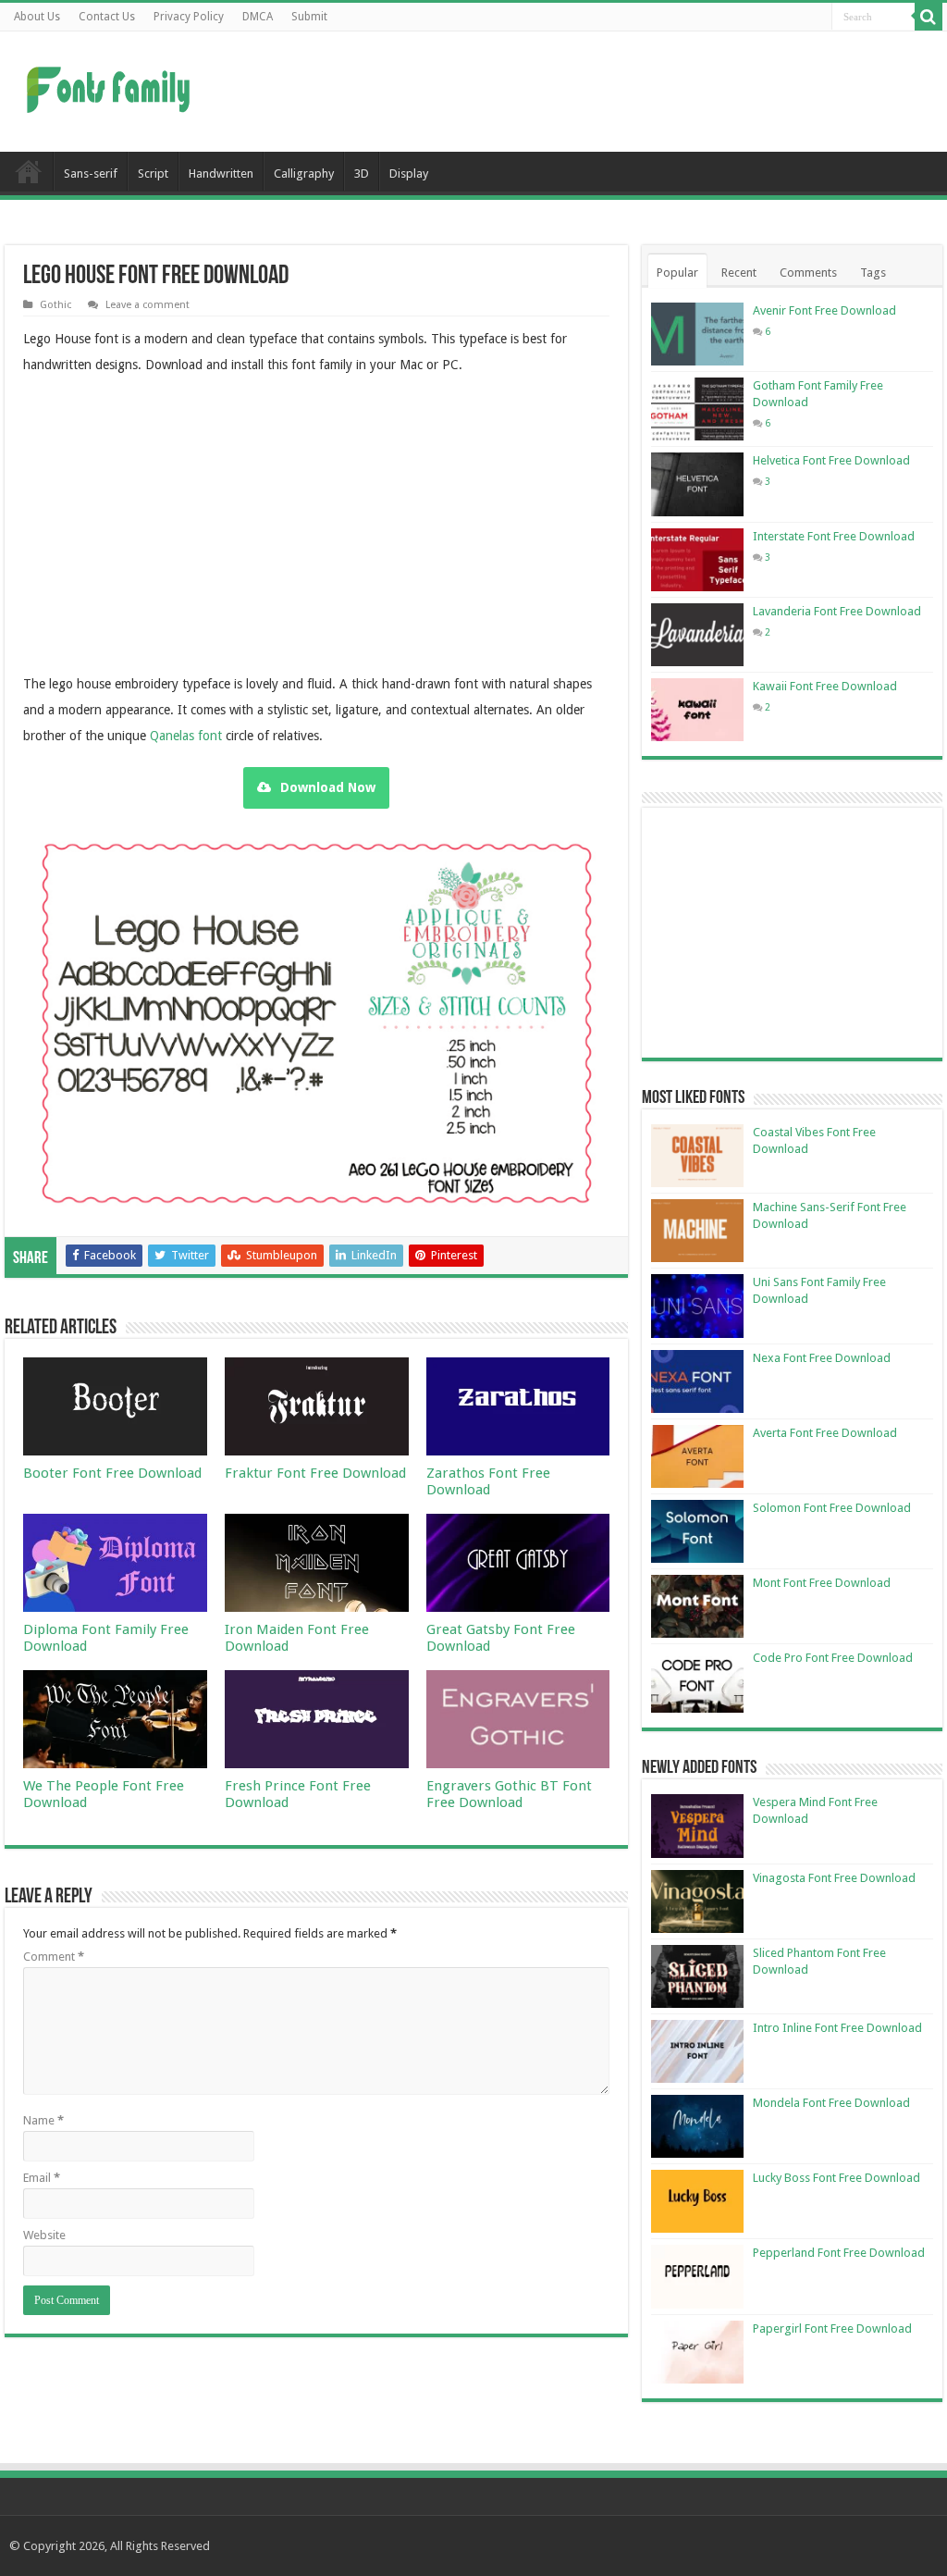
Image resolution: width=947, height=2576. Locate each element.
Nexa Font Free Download (822, 1358)
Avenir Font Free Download (824, 310)
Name (43, 2120)
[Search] (929, 17)
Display (409, 173)
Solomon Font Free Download (832, 1508)
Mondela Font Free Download (831, 2103)
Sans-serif (91, 173)
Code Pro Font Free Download (833, 1658)
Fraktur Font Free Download (315, 1473)
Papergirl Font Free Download (832, 2328)
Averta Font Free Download (825, 1433)
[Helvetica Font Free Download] (697, 484)
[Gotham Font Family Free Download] (697, 409)
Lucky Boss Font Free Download (836, 2178)
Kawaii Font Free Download (825, 686)
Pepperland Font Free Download (839, 2253)
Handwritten (221, 173)
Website (44, 2235)
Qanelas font (186, 736)
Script (153, 173)
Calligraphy (304, 173)
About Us (37, 17)
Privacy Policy (189, 17)
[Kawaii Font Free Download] (697, 710)
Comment (54, 1957)
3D (362, 173)
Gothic (55, 305)
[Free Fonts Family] (111, 86)
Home (29, 171)
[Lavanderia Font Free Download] (697, 635)
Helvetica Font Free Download (831, 460)
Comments (808, 272)
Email (42, 2178)
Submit (309, 17)
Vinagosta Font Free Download (834, 1878)
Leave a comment (148, 305)
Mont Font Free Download (822, 1583)
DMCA (258, 17)
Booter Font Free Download (112, 1473)
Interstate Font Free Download (834, 536)
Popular (677, 272)
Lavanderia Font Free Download (837, 611)
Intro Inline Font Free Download (837, 2028)
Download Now (328, 787)
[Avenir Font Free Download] (697, 334)
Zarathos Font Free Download (488, 1481)
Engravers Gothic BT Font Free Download (509, 1794)
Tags (873, 272)
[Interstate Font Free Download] (697, 560)
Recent (739, 272)
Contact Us (107, 17)
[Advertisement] (592, 92)
